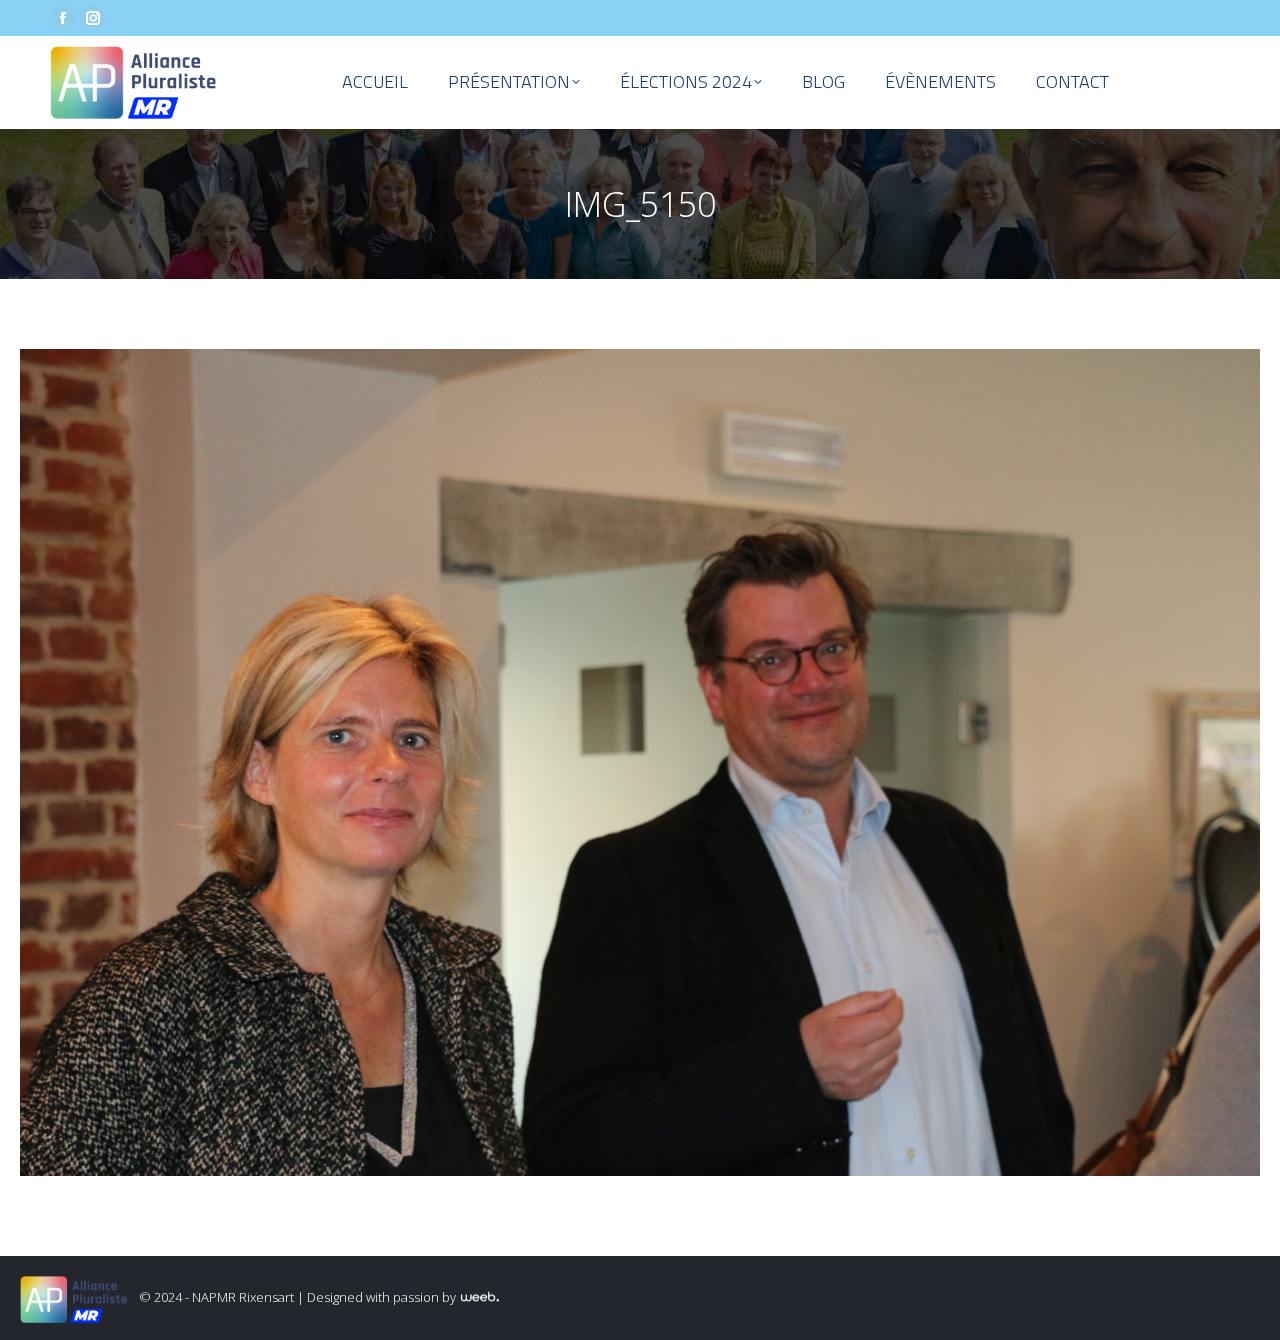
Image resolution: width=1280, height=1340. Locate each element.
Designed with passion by (383, 1297)
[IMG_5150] (640, 762)
